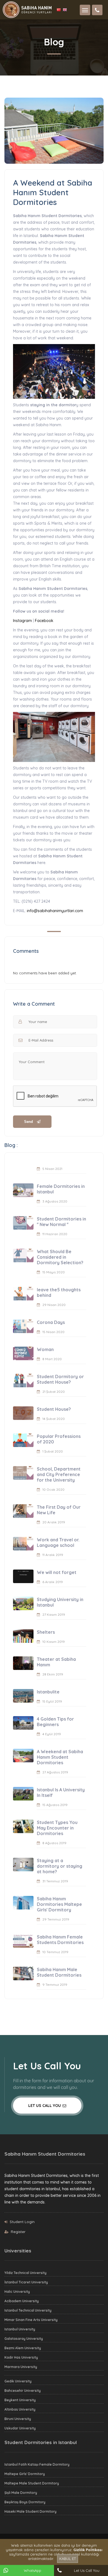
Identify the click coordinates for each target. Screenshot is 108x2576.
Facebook (44, 621)
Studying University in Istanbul (60, 1602)
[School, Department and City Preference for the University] (23, 1473)
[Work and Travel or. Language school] (23, 1544)
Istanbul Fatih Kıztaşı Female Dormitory (37, 2464)
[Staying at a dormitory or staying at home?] (23, 1865)
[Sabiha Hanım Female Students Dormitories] (23, 1941)
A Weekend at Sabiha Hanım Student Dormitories (60, 1757)
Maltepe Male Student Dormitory (32, 2483)
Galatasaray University (24, 2339)
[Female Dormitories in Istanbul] (23, 1190)
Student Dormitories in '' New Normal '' (61, 1222)
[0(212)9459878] (97, 10)
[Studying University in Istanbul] (23, 1603)
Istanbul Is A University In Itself (61, 1792)
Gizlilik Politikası (88, 2550)
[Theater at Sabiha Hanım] (23, 1663)
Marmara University (21, 2367)
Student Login (22, 2222)
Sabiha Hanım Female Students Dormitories (60, 1940)
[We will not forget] (23, 1576)
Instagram (22, 621)
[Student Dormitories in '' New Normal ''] (23, 1223)
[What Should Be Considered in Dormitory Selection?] (23, 1256)
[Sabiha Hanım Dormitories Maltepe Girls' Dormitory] (23, 1903)
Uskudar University (20, 2428)
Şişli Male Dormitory (21, 2493)
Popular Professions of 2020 (59, 1439)
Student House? (54, 1409)
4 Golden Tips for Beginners (55, 1722)
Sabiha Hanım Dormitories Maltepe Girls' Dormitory (59, 1904)
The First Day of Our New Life (59, 1510)
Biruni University (18, 2419)
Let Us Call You (45, 2106)
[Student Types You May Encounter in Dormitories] (23, 1826)
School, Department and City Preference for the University (59, 1474)
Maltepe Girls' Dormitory (25, 2474)
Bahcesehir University (23, 2391)
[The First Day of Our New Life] (23, 1511)
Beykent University (20, 2400)
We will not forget (57, 1572)
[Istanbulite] (23, 1696)
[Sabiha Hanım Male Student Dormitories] (23, 1973)
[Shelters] (23, 1636)
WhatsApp (33, 2570)
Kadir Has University (21, 2357)
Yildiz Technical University (25, 2273)
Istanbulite (48, 1692)
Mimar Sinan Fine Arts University (31, 2320)
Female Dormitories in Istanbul (61, 1189)
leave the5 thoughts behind (59, 1292)
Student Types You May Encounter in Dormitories (57, 1828)
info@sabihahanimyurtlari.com (54, 911)
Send (29, 1122)
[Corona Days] (23, 1326)
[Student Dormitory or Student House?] (23, 1381)
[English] (65, 10)
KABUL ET (68, 2559)
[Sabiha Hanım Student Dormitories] (27, 9)
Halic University (17, 2292)
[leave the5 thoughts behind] (23, 1294)
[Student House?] (23, 1413)
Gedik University (18, 2381)
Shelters (46, 1632)
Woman (45, 1349)
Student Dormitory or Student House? (60, 1379)
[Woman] (23, 1353)
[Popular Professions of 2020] (23, 1440)
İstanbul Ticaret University (26, 2282)
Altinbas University (20, 2409)
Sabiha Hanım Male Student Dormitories (59, 1972)
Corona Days (51, 1322)
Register (18, 2232)
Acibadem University (22, 2301)
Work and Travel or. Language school (58, 1542)
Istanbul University (20, 2329)
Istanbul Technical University (28, 2310)
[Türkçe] (60, 10)
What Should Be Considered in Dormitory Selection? (60, 1257)
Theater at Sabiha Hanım (56, 1662)
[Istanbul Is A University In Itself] (23, 1794)
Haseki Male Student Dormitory (30, 2511)
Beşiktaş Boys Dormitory (25, 2502)
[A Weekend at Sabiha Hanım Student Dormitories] (23, 1756)
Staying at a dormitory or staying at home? (60, 1866)
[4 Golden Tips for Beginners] (23, 1723)
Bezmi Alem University (23, 2348)
